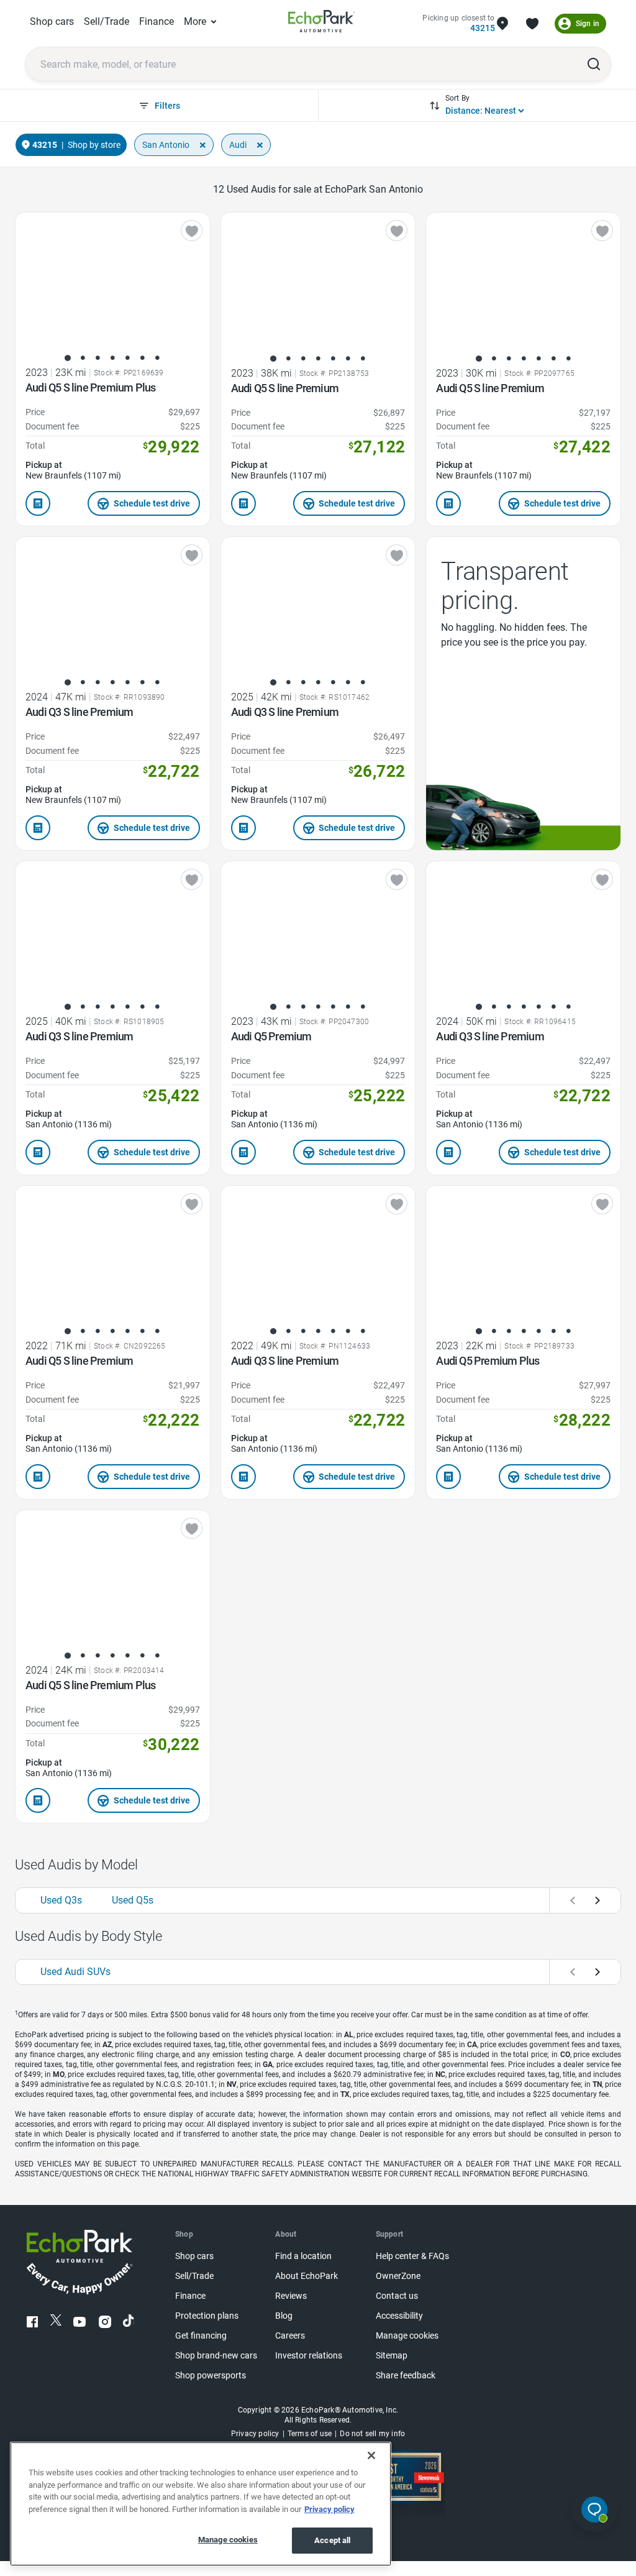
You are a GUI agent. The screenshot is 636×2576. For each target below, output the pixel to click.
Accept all (332, 2540)
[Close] (371, 2455)
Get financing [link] (201, 2336)
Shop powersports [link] (211, 2376)
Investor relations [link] (309, 2356)
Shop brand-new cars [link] (216, 2356)
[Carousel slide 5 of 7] (127, 358)
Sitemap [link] (392, 2356)
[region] (201, 2504)
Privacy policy (329, 2509)
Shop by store (94, 145)
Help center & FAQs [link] (412, 2256)
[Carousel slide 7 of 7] (157, 358)
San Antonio (166, 145)
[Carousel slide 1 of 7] (68, 358)
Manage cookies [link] (407, 2336)
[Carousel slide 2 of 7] (83, 358)
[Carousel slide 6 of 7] (142, 358)
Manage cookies (228, 2540)
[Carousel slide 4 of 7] (112, 358)
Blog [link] (284, 2316)
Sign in (588, 24)
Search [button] (594, 64)
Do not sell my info (372, 2434)
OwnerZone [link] (398, 2276)
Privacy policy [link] (255, 2434)
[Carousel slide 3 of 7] (98, 358)
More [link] (195, 21)
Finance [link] (157, 21)
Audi (238, 145)
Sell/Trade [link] (107, 21)
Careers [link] (290, 2336)
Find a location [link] (303, 2256)
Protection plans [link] (207, 2316)
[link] (322, 23)
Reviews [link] (291, 2296)
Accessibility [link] (399, 2316)
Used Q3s (61, 1900)
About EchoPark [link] (307, 2276)
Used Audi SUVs (75, 1972)
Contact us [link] (397, 2296)
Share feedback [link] (406, 2376)
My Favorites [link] (532, 24)
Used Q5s (133, 1900)
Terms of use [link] (310, 2434)
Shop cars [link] (52, 21)
